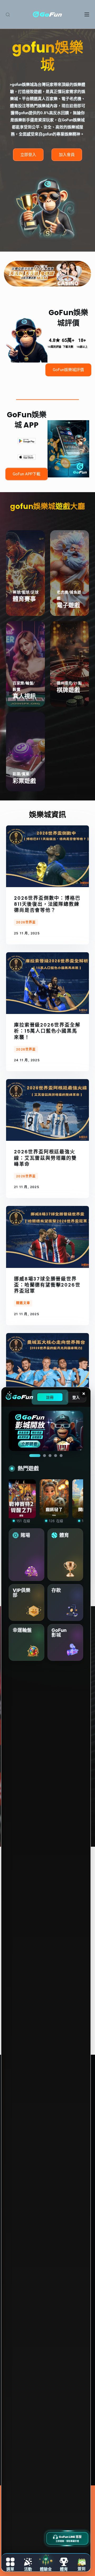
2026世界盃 (26, 922)
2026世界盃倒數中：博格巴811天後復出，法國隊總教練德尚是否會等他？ (47, 904)
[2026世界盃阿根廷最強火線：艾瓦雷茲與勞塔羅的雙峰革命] (47, 1110)
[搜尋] (8, 15)
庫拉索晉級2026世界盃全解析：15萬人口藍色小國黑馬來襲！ (47, 1031)
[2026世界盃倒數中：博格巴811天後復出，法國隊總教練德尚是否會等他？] (47, 856)
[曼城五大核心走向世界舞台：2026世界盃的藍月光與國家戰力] (47, 1364)
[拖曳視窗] (9, 1393)
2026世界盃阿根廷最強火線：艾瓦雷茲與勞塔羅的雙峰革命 (45, 1158)
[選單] (87, 14)
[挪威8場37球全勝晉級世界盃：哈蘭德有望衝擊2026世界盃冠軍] (47, 1237)
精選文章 (23, 1303)
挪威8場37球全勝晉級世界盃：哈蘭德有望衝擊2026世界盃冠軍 (47, 1285)
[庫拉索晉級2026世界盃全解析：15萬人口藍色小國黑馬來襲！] (47, 983)
